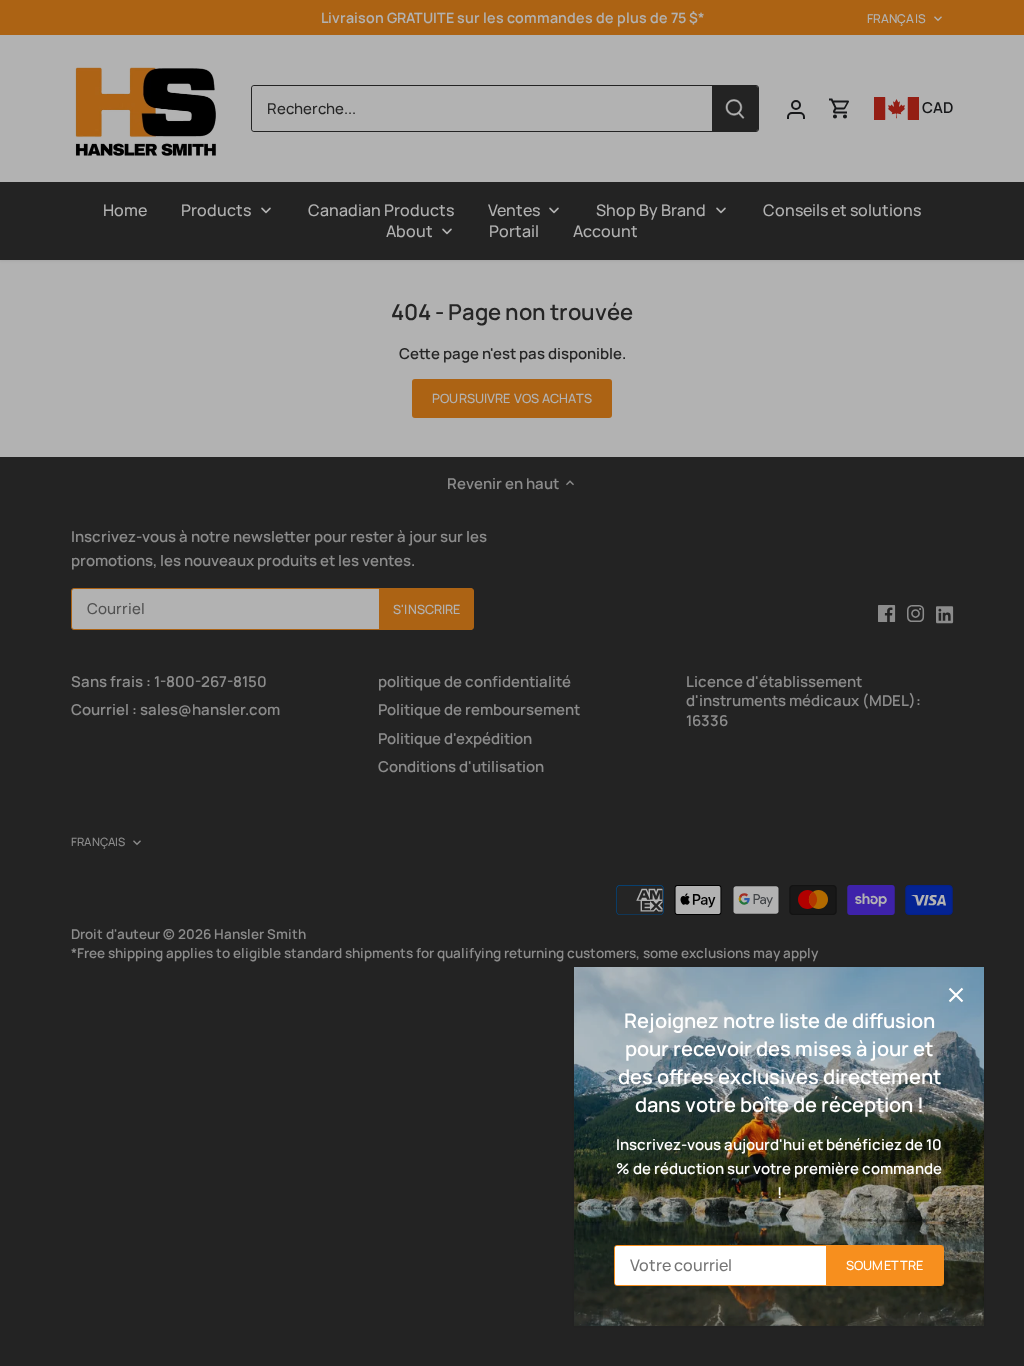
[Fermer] (956, 995)
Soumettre (884, 1265)
